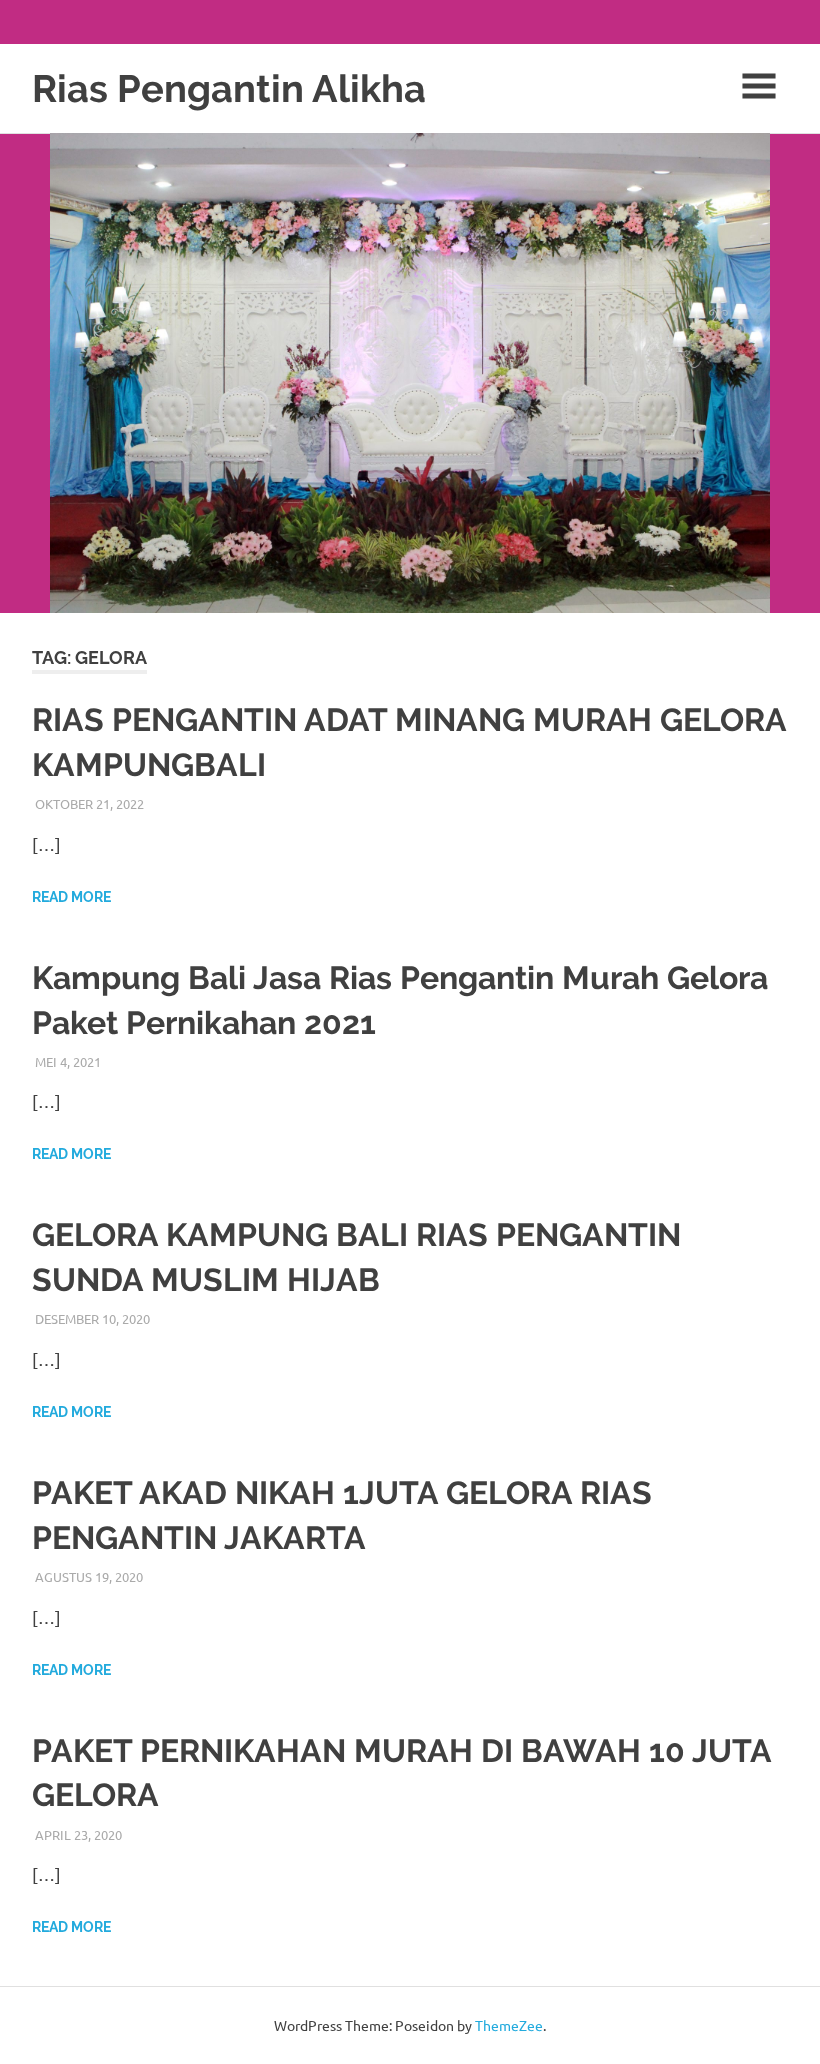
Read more (71, 897)
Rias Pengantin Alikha (229, 88)
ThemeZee (509, 2025)
